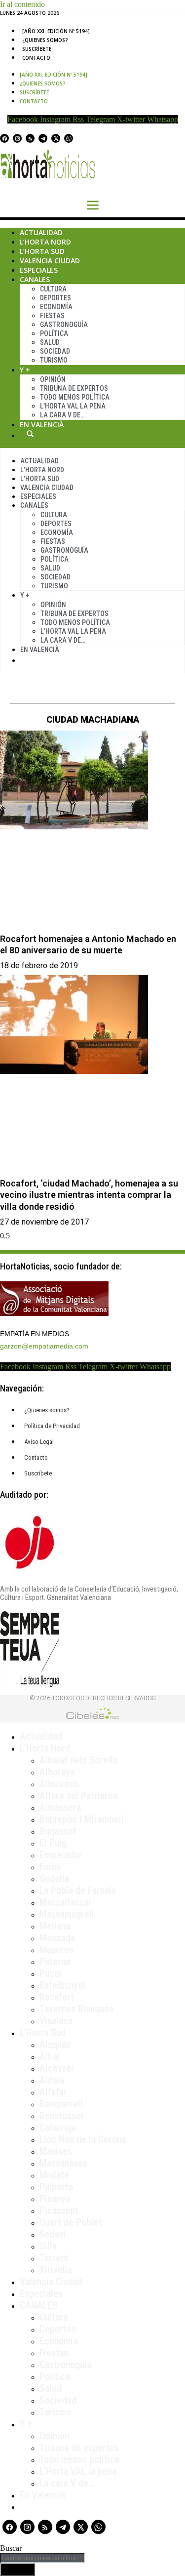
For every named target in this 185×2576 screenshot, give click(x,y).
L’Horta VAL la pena (78, 2471)
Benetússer (62, 2116)
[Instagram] (17, 138)
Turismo (54, 360)
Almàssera (60, 1807)
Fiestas (52, 316)
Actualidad (41, 232)
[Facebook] (4, 138)
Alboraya (57, 1772)
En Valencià (42, 425)
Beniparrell (61, 2104)
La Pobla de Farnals (78, 1890)
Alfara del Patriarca (78, 1796)
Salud (50, 342)
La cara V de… (62, 415)
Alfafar (53, 2092)
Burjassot (58, 1831)
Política (54, 333)
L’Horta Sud (42, 251)
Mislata (54, 2175)
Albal (50, 2056)
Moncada (57, 1938)
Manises (56, 2151)
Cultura (53, 289)
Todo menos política (75, 397)
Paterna (55, 1962)
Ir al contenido (22, 4)
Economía (56, 307)
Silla (48, 2246)
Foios (50, 1867)
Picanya (55, 2199)
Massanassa (63, 2163)
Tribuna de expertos (74, 388)
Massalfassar (66, 1902)
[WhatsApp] (69, 138)
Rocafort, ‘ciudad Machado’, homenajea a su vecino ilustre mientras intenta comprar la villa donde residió (89, 1195)
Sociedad (55, 351)
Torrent (54, 2258)
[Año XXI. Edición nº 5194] (56, 31)
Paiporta (56, 2187)
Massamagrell (67, 1914)
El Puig (53, 1843)
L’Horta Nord (45, 242)
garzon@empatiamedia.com (44, 1346)
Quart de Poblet (71, 2222)
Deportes (55, 298)
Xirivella (56, 2270)
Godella (54, 1879)
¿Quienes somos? (45, 40)
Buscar (30, 434)
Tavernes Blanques (76, 2009)
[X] (56, 138)
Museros (56, 1950)
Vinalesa (56, 2021)
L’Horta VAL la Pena (73, 406)
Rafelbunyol (62, 1985)
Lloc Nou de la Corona (83, 2139)
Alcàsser (57, 2068)
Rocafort (57, 1997)
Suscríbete (37, 49)
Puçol (51, 1973)
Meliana (55, 1926)
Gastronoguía (64, 325)
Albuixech (59, 1784)
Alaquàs (55, 2044)
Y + (25, 370)
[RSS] (30, 138)
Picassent (59, 2210)
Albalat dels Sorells (78, 1760)
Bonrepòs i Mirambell (82, 1819)
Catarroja (57, 2127)
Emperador (61, 1855)
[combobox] (42, 2558)
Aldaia (52, 2080)
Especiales (39, 270)
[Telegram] (43, 138)
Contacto (36, 58)
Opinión (53, 379)
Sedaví (53, 2234)
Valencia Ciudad (50, 261)
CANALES (39, 2305)
